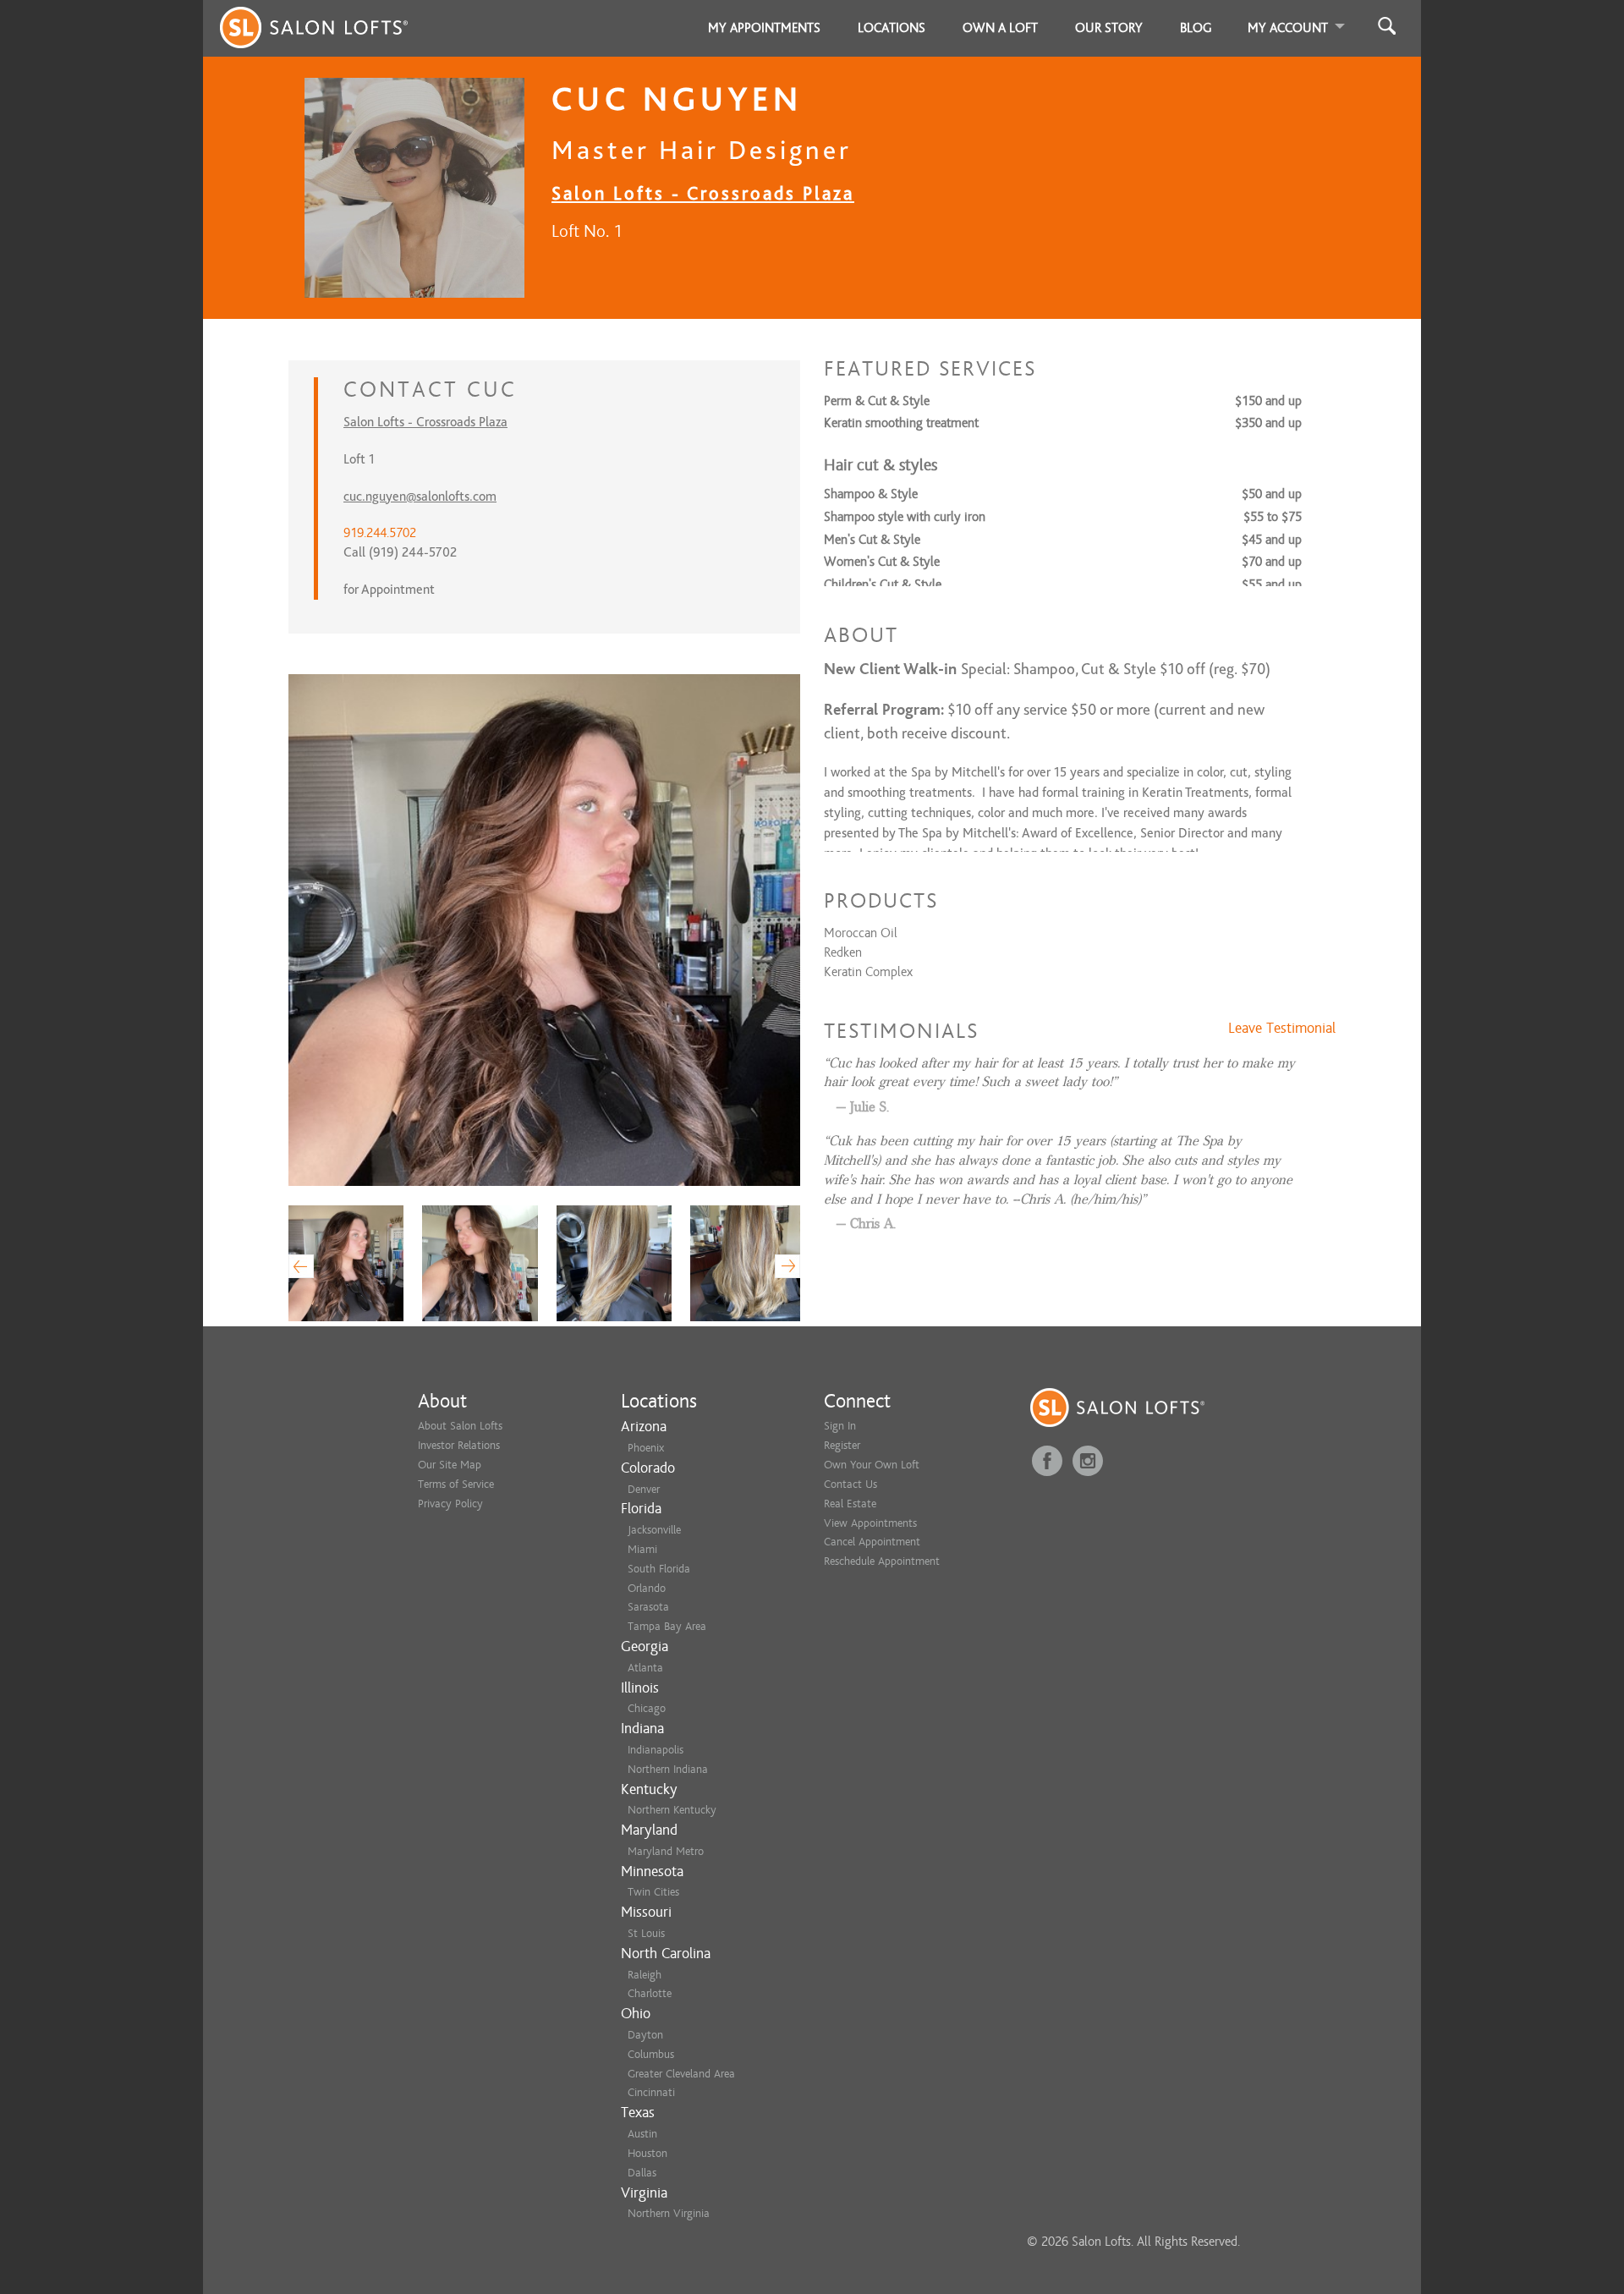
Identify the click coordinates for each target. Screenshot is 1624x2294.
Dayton (645, 2035)
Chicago (647, 1708)
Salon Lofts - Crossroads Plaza (703, 193)
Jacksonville (654, 1530)
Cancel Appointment (872, 1542)
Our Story (1109, 28)
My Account (1288, 28)
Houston (647, 2153)
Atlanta (645, 1668)
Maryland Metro (666, 1851)
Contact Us (850, 1484)
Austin (642, 2134)
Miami (642, 1549)
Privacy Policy (450, 1504)
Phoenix (646, 1448)
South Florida (659, 1569)
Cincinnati (651, 2092)
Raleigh (645, 1975)
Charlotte (650, 1993)
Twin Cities (653, 1892)
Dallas (642, 2173)
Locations (892, 28)
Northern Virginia (669, 2213)
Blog (1196, 28)
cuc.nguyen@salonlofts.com (420, 497)
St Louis (646, 1933)
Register (842, 1445)
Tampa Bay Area (667, 1626)
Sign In (840, 1426)
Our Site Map (450, 1465)
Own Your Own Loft (872, 1465)
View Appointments (870, 1523)
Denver (644, 1489)
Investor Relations (459, 1445)
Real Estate (850, 1504)
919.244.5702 (380, 533)
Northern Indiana (668, 1769)
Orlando (647, 1588)
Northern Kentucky (672, 1810)
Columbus (651, 2054)
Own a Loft (1000, 28)
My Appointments (764, 28)
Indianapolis (656, 1750)
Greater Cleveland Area (681, 2074)
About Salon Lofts (460, 1426)
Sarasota (648, 1607)
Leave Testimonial (1282, 1029)
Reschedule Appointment (882, 1561)
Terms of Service (456, 1484)
